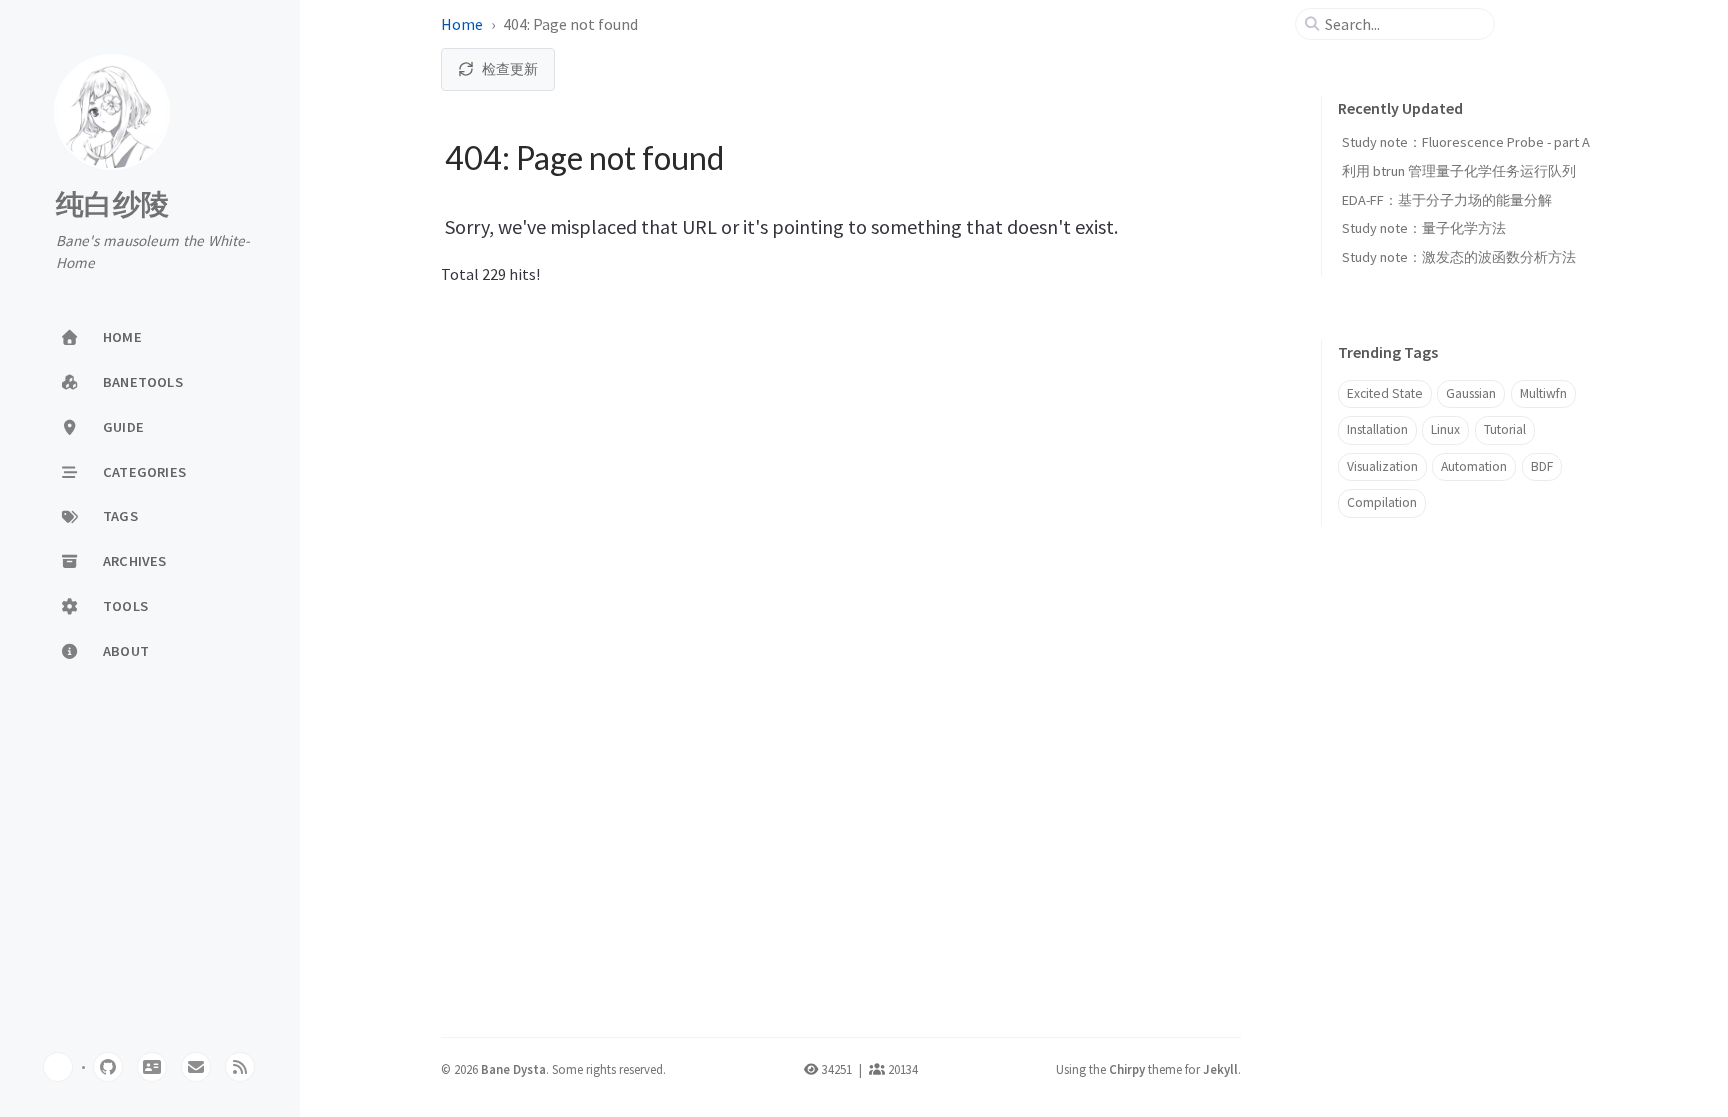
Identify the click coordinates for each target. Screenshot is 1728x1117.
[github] (108, 1067)
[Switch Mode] (58, 1067)
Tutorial (1505, 429)
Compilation (1382, 502)
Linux (1445, 429)
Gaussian (1471, 393)
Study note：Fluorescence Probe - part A (1466, 142)
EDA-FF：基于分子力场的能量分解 (1447, 200)
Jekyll (1220, 1069)
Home (462, 24)
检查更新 (510, 68)
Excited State (1385, 393)
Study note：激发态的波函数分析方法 (1459, 257)
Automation (1474, 466)
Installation (1377, 429)
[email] (196, 1067)
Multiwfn (1543, 393)
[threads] (152, 1067)
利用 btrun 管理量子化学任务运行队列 (1459, 171)
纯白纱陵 (112, 205)
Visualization (1382, 466)
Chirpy (1127, 1069)
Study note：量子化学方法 (1424, 228)
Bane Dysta (513, 1069)
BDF (1542, 466)
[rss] (240, 1067)
